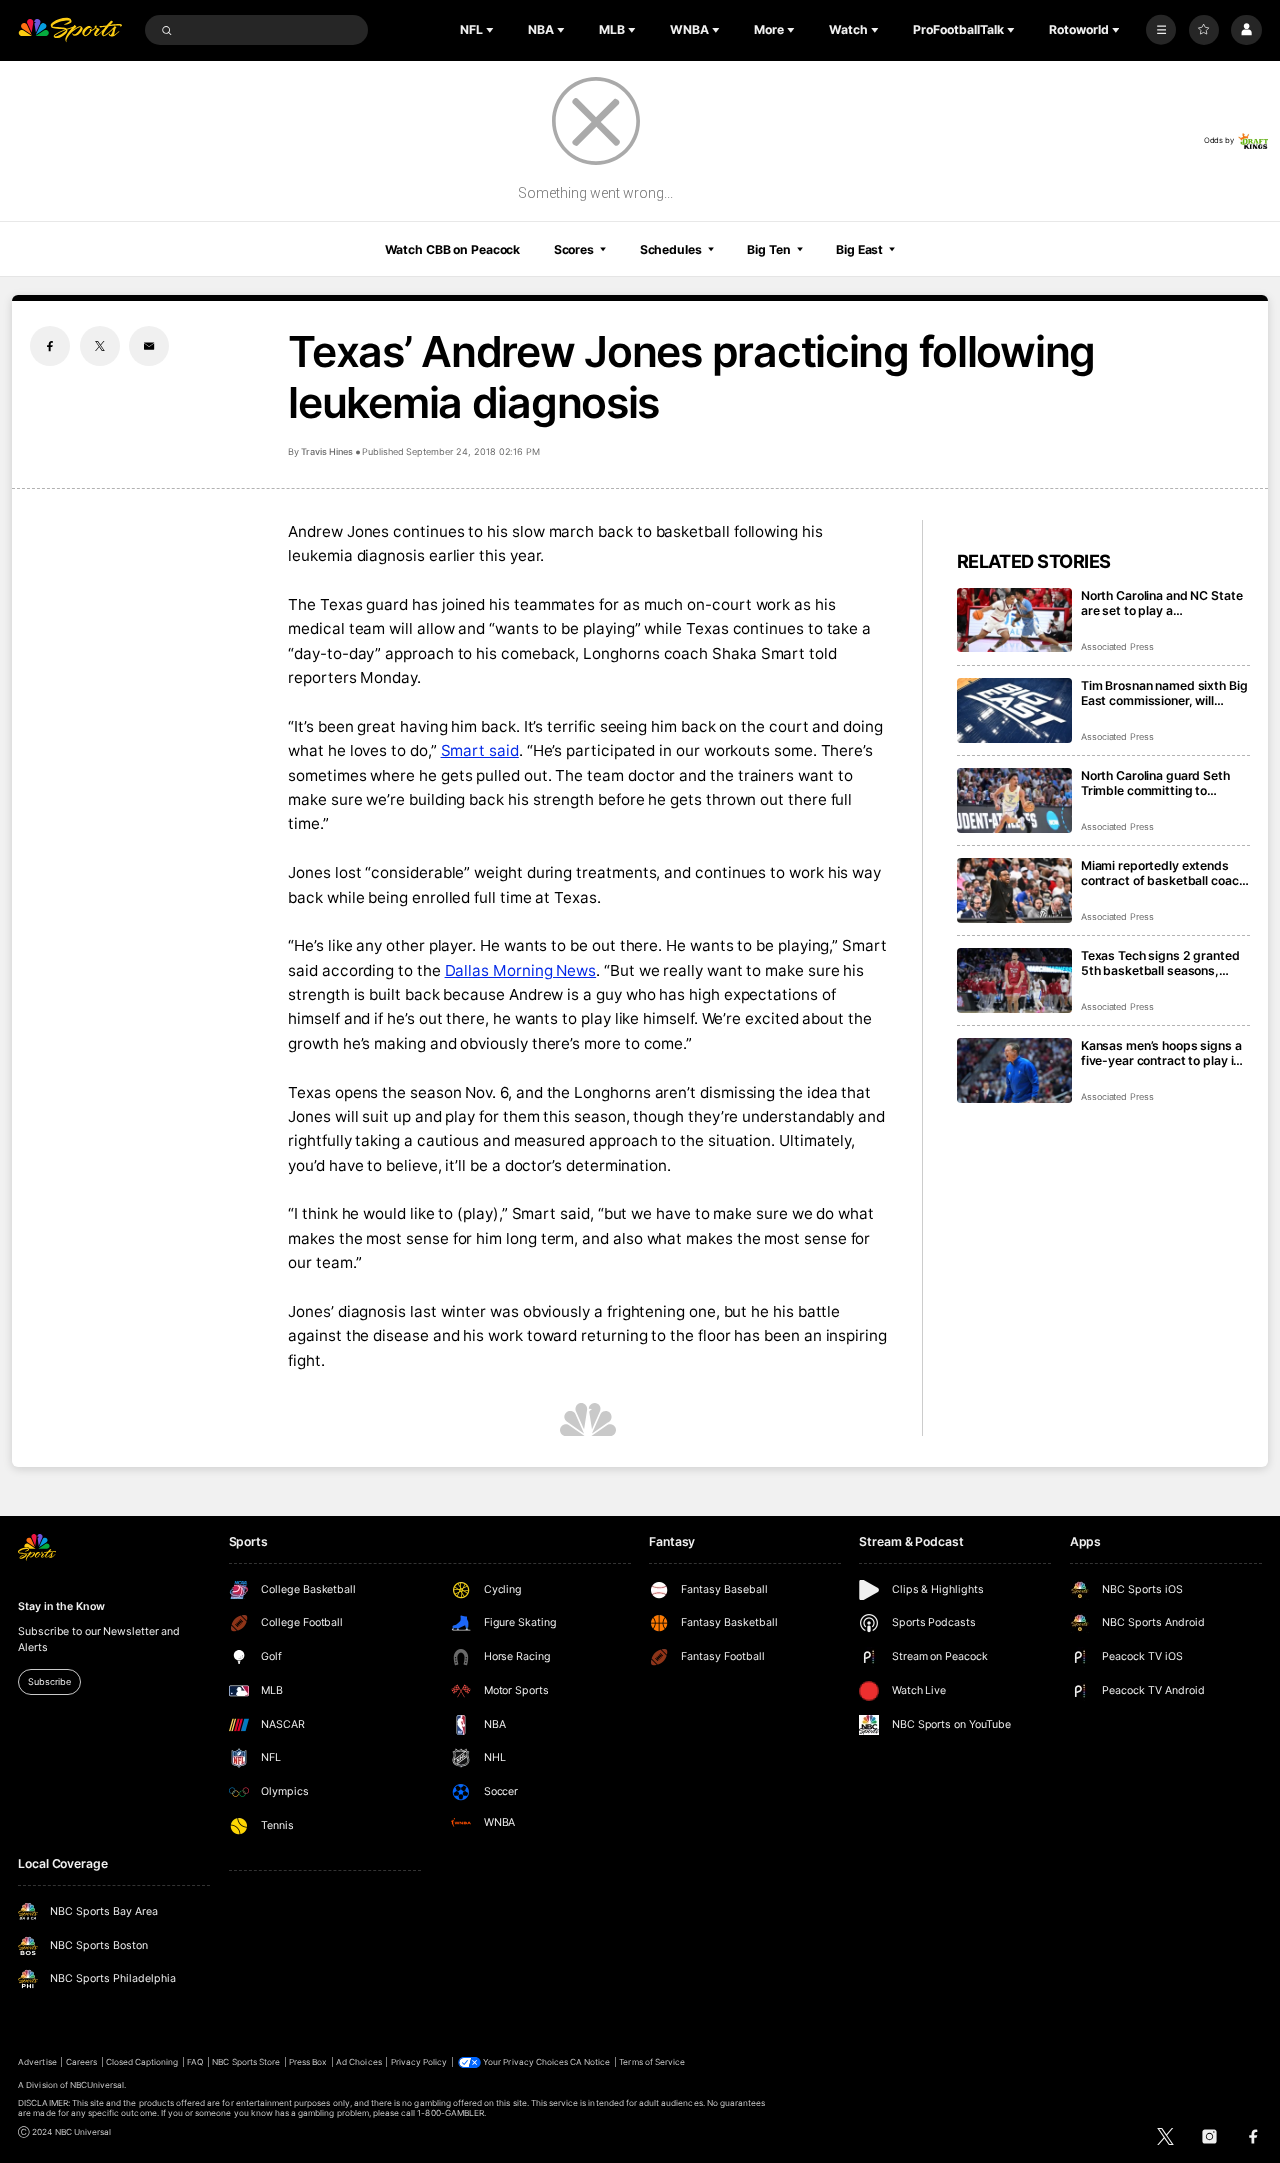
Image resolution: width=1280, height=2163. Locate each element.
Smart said (480, 750)
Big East (859, 249)
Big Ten (768, 249)
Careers (81, 2062)
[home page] (70, 30)
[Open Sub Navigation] (492, 30)
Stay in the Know (61, 1606)
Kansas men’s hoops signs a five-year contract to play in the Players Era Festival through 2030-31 (1161, 1053)
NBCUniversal (97, 2085)
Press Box (308, 2062)
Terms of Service (652, 2062)
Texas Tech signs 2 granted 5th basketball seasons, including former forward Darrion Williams (1160, 963)
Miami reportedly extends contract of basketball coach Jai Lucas (1163, 873)
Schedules (671, 249)
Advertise (37, 2062)
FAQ (195, 2062)
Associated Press (1117, 646)
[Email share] (149, 346)
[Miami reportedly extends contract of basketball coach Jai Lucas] (1014, 890)
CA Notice (590, 2062)
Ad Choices (358, 2062)
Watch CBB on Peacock (453, 249)
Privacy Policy (419, 2062)
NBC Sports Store (246, 2062)
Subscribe (49, 1681)
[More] (1161, 30)
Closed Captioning (142, 2062)
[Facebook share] (50, 346)
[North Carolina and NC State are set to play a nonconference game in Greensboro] (1014, 620)
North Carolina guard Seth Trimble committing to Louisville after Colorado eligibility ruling (1155, 783)
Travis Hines (326, 451)
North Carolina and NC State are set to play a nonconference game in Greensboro (1162, 603)
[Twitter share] (100, 346)
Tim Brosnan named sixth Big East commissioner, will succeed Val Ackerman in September (1164, 693)
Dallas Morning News (521, 970)
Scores (574, 249)
